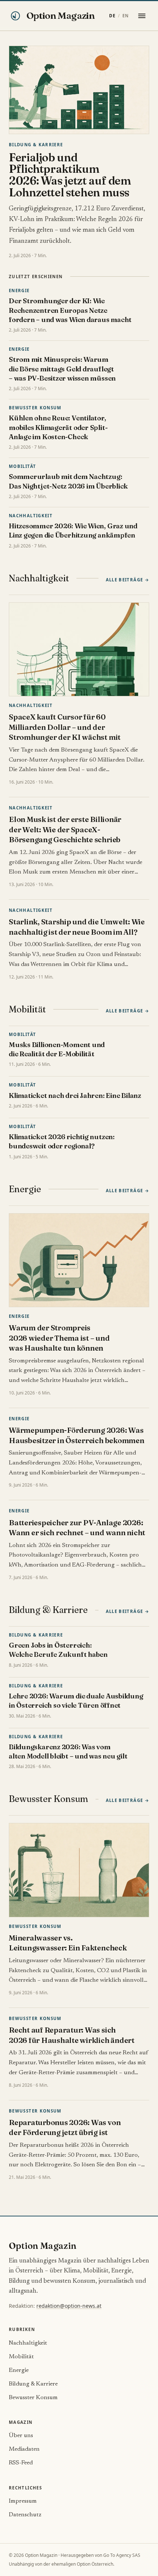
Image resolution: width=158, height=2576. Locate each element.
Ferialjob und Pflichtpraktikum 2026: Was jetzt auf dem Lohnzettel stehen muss (70, 175)
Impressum (23, 2501)
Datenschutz (25, 2515)
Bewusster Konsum (35, 408)
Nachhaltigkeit (31, 516)
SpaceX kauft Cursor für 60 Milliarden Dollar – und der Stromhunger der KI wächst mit (65, 727)
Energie (19, 290)
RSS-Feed (21, 2463)
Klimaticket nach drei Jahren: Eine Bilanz (75, 1095)
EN (125, 16)
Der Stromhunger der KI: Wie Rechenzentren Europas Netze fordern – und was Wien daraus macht (70, 310)
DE (112, 16)
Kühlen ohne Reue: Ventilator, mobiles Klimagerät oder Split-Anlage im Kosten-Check (58, 427)
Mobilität (22, 466)
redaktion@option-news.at (69, 2306)
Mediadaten (24, 2449)
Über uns (21, 2436)
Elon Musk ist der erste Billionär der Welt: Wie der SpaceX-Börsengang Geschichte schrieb (65, 829)
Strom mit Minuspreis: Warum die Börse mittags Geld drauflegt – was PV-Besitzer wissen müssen (62, 369)
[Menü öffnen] (142, 16)
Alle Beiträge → (128, 580)
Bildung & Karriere (36, 145)
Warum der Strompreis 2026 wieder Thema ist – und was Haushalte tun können (59, 1338)
